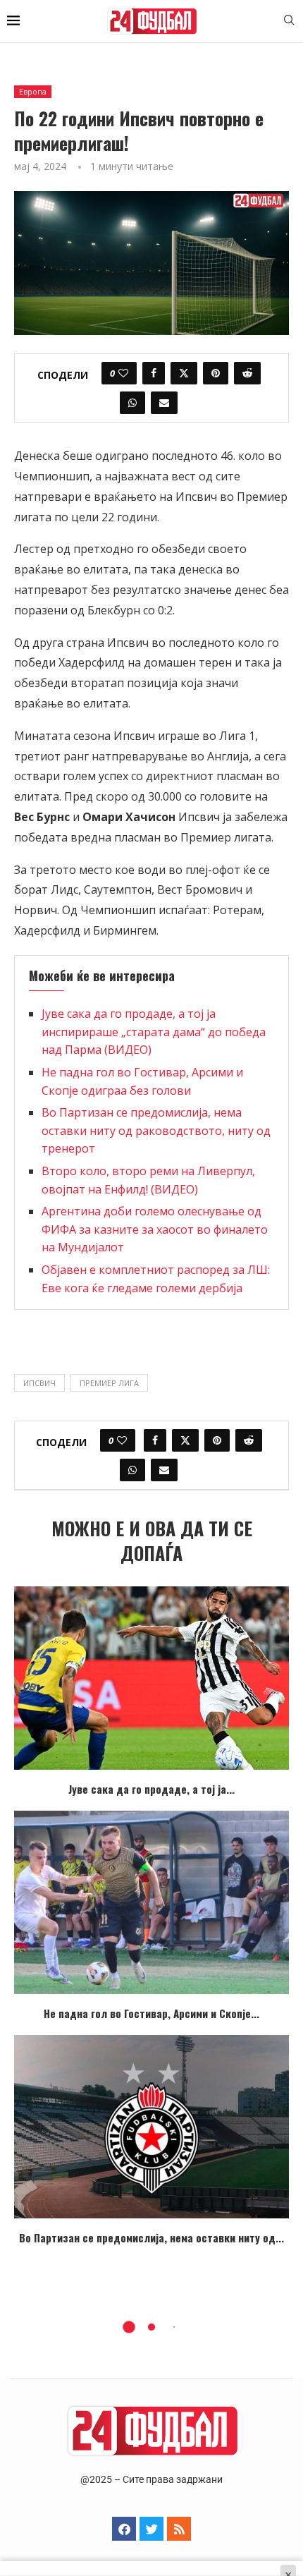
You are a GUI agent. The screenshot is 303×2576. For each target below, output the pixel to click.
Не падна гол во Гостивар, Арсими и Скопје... (151, 2013)
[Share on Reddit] (247, 373)
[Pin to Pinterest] (216, 373)
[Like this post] (123, 373)
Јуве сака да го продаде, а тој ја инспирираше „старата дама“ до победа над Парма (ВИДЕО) (154, 1032)
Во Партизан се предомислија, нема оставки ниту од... (151, 2237)
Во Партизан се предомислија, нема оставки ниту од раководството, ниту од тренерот (156, 1130)
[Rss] (179, 2529)
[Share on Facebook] (154, 373)
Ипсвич (39, 1383)
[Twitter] (151, 2529)
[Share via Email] (164, 403)
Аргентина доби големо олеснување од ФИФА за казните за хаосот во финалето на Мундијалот (155, 1229)
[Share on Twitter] (184, 373)
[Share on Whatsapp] (132, 403)
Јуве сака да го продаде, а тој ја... (151, 1789)
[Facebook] (124, 2529)
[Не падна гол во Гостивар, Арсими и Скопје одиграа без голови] (151, 1902)
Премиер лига (109, 1383)
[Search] (289, 22)
